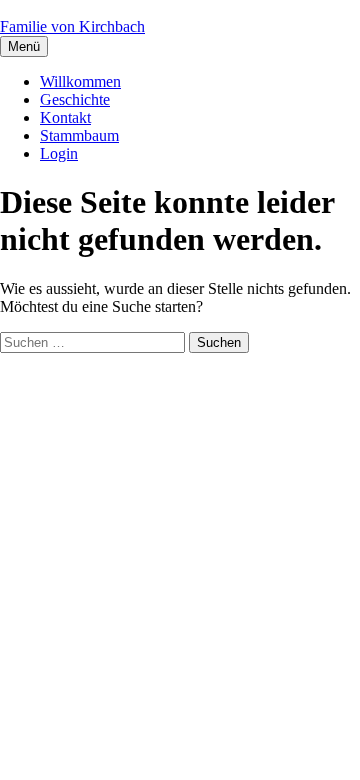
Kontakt (65, 117)
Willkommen (80, 81)
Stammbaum (79, 135)
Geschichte (75, 99)
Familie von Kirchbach (72, 26)
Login (59, 153)
